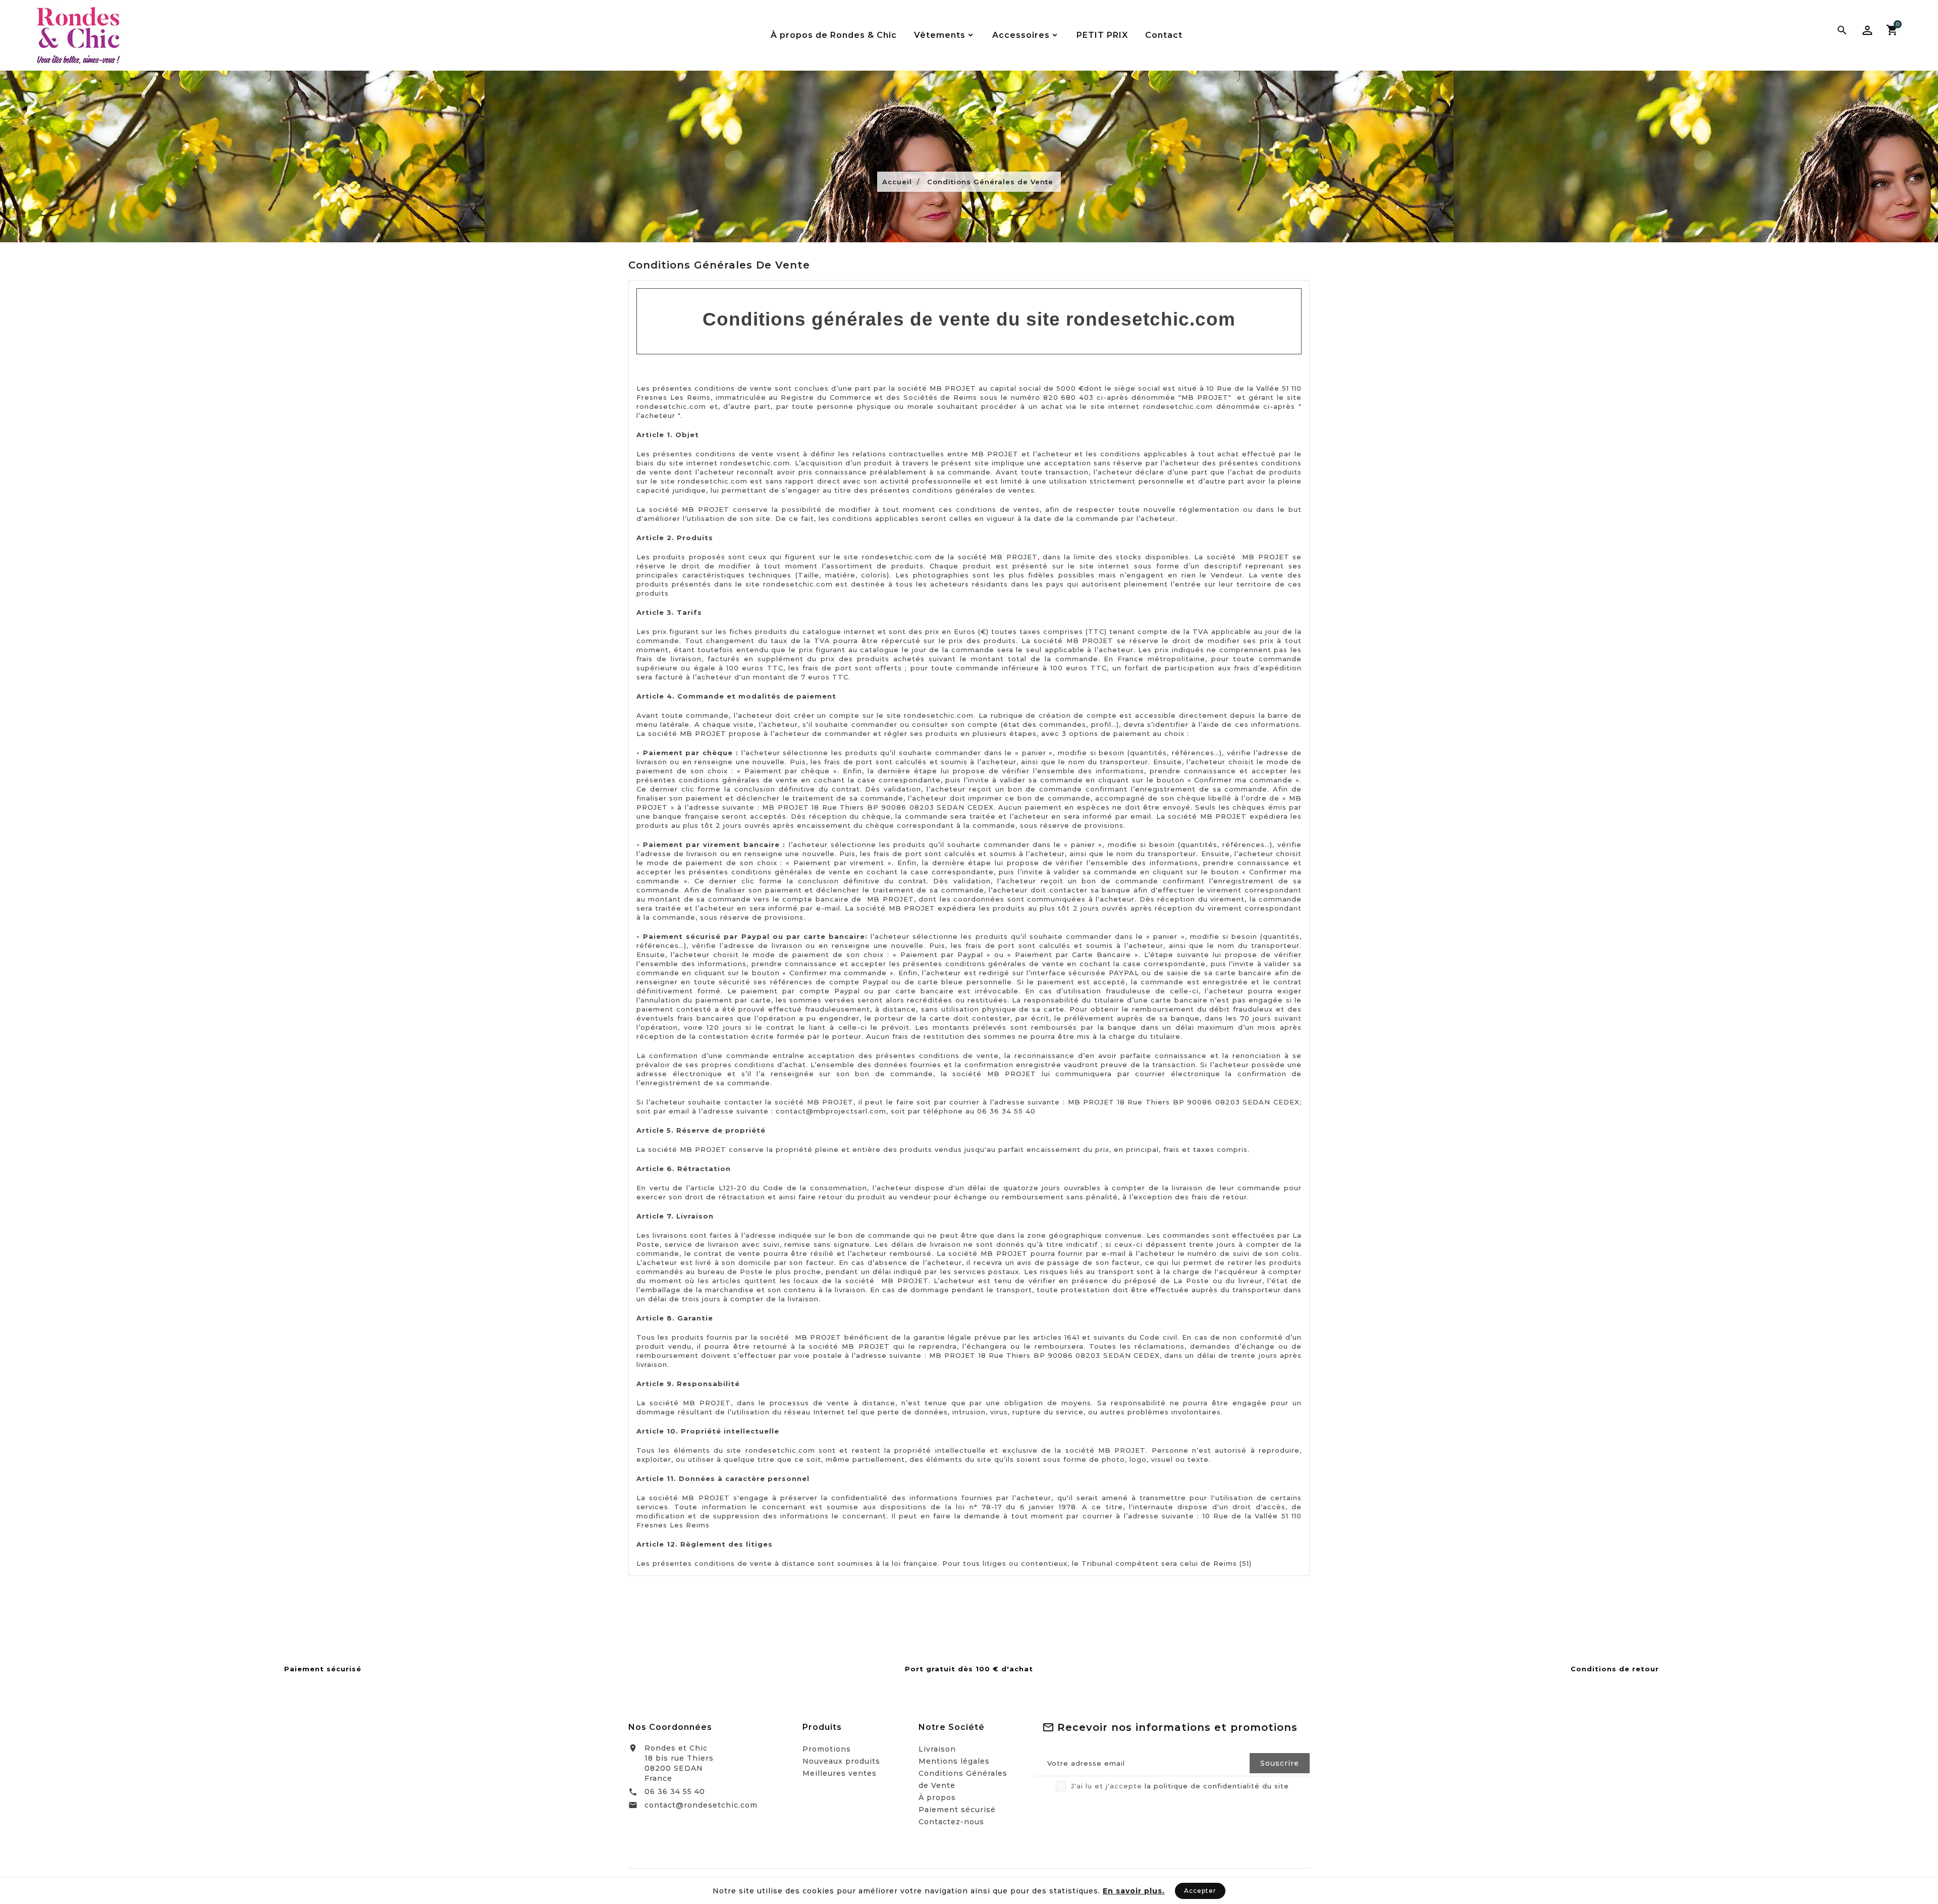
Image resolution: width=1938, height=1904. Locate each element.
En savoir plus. (1134, 1891)
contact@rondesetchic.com (701, 1805)
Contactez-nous (951, 1822)
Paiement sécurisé (957, 1810)
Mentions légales (954, 1761)
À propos (937, 1797)
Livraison (937, 1749)
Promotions (827, 1749)
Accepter (1200, 1891)
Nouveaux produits (841, 1761)
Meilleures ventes (840, 1773)
